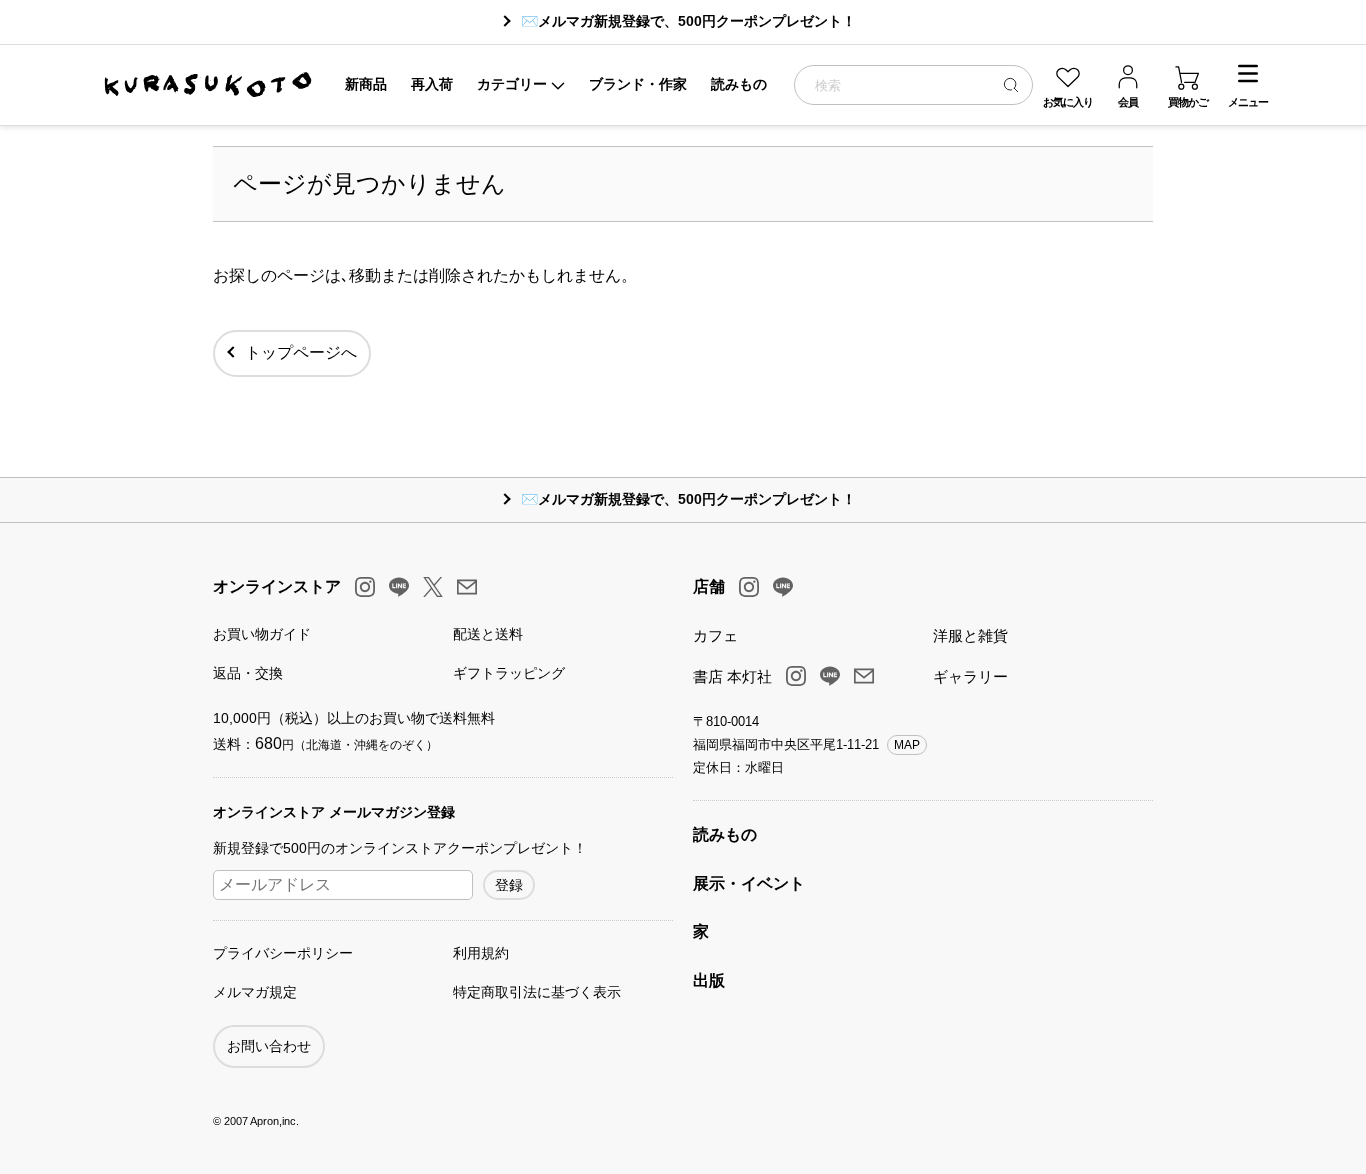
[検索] (1011, 84)
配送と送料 (488, 634)
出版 (709, 980)
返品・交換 (248, 673)
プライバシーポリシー (283, 953)
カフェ (715, 635)
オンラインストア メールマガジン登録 (334, 812)
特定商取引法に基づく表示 (537, 992)
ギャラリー (970, 676)
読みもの (725, 834)
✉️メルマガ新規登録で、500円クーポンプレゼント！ (688, 21)
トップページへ (301, 352)
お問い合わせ (269, 1046)
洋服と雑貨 (970, 635)
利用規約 (481, 953)
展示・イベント (749, 883)
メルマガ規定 (255, 992)
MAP (907, 745)
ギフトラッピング (509, 673)
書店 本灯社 (732, 676)
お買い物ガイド (262, 634)
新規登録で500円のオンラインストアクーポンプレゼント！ (400, 848)
